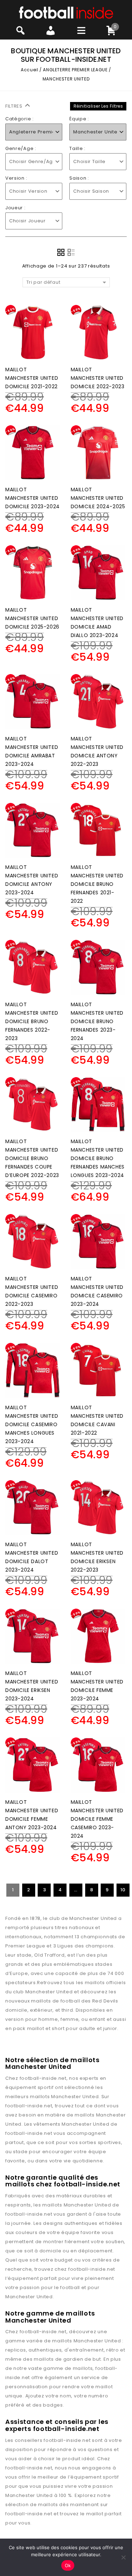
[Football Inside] (66, 12)
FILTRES (15, 106)
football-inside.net (43, 2078)
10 (123, 1890)
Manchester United (75, 2097)
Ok (68, 2565)
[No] (123, 2557)
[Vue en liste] (71, 252)
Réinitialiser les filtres (98, 106)
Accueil (29, 70)
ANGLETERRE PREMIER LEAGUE (75, 70)
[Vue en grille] (61, 252)
